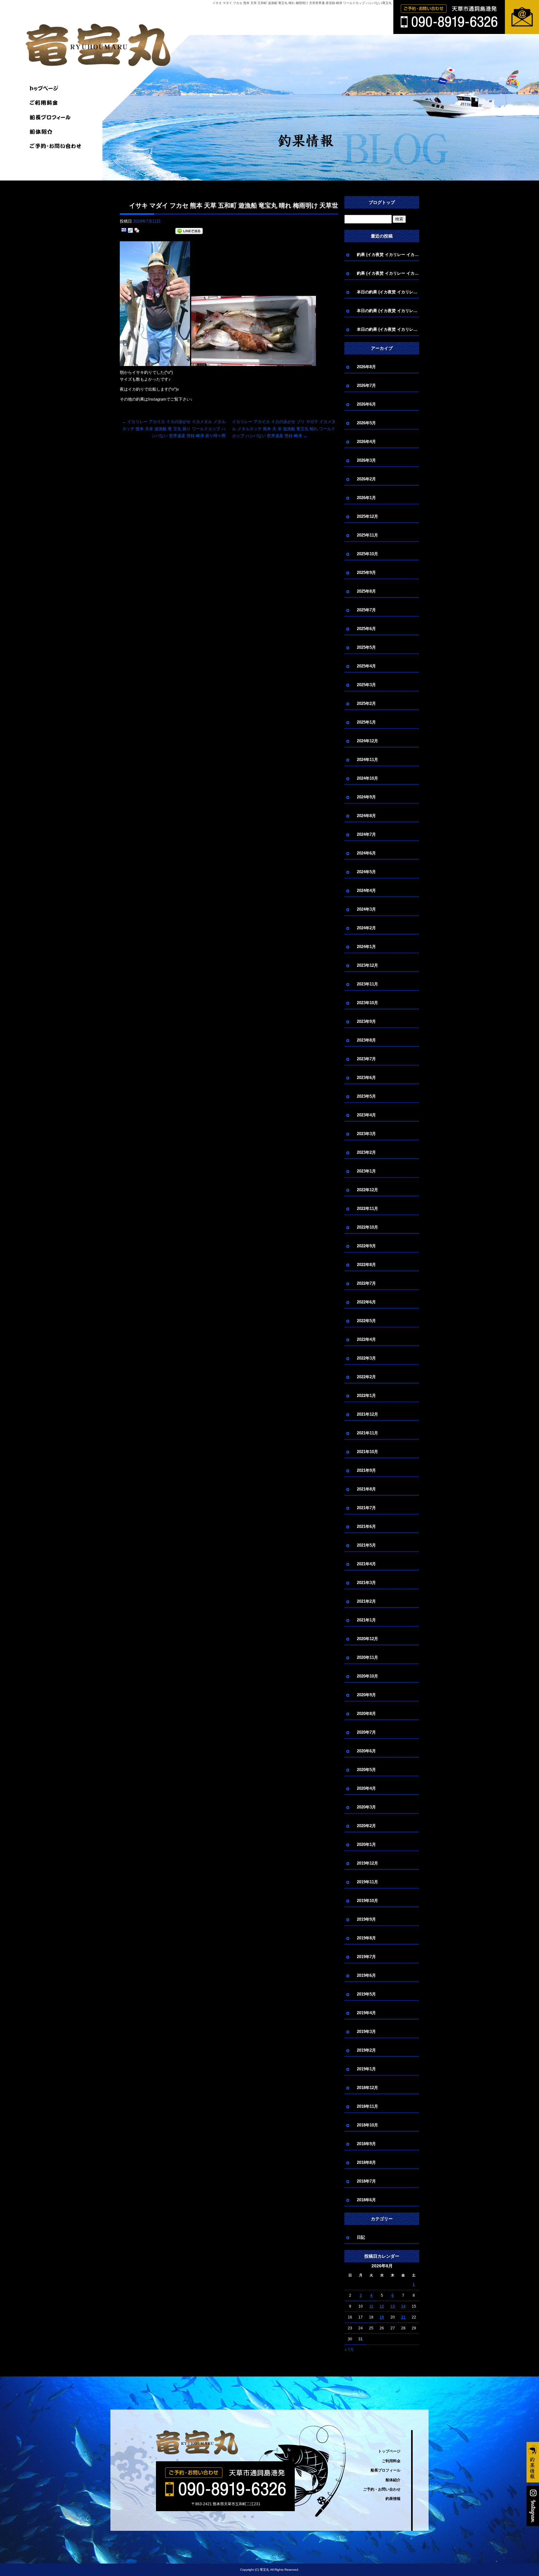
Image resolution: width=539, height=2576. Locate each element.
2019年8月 (366, 1938)
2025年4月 (366, 666)
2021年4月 (366, 1564)
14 (403, 2306)
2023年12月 (367, 965)
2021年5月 (366, 1545)
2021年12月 (367, 1414)
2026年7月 (366, 385)
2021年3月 (366, 1583)
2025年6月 (366, 629)
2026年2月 (366, 479)
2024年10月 (367, 778)
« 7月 (349, 2350)
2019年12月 (367, 1863)
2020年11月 (367, 1657)
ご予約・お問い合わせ (57, 146)
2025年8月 (366, 591)
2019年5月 (366, 1994)
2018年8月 (366, 2162)
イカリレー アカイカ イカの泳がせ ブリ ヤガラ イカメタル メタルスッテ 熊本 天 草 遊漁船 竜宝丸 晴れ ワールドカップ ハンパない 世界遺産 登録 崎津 (284, 429)
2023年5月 (366, 1096)
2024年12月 (367, 741)
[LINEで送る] (189, 231)
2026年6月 (366, 404)
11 (371, 2306)
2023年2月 (366, 1152)
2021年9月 (366, 1470)
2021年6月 (366, 1526)
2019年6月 (366, 1975)
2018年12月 (367, 2088)
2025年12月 (367, 516)
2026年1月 (366, 498)
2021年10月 (367, 1452)
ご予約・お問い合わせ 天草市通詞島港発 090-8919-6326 (434, 34)
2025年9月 (366, 573)
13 (393, 2306)
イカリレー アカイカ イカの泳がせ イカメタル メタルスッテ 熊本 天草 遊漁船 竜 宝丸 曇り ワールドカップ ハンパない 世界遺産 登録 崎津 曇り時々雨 (174, 429)
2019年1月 (366, 2069)
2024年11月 (367, 760)
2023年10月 (367, 1003)
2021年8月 (366, 1489)
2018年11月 (367, 2106)
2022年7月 (366, 1283)
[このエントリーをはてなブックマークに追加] (124, 231)
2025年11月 (367, 535)
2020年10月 (367, 1676)
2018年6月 (366, 2200)
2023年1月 (366, 1171)
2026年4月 (366, 442)
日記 (361, 2237)
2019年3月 (366, 2032)
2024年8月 (366, 816)
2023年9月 (366, 1021)
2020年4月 (366, 1788)
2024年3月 (366, 909)
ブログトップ (382, 202)
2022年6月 (366, 1302)
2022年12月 (367, 1190)
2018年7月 (366, 2181)
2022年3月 (366, 1358)
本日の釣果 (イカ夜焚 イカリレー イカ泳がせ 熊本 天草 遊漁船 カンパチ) (388, 292)
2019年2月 (366, 2050)
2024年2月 (366, 928)
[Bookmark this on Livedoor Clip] (130, 231)
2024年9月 (366, 797)
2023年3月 (366, 1134)
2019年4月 (366, 2013)
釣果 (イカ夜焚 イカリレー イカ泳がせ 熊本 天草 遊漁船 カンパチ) (388, 255)
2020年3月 (366, 1807)
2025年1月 (366, 722)
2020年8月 (366, 1714)
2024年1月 (366, 947)
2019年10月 (367, 1901)
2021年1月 (366, 1620)
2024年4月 (366, 891)
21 (403, 2317)
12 (382, 2306)
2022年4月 (366, 1339)
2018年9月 (366, 2144)
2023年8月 (366, 1040)
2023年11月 (367, 984)
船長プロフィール (57, 117)
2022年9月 (366, 1246)
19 (382, 2317)
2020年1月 (366, 1844)
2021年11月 (367, 1433)
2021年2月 (366, 1601)
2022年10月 (367, 1227)
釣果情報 (393, 2499)
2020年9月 (366, 1695)
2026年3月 (366, 460)
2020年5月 (366, 1770)
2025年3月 (366, 685)
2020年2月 (366, 1826)
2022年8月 (366, 1265)
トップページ (57, 89)
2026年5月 (366, 423)
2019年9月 (366, 1919)
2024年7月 (366, 834)
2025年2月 (366, 703)
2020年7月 (366, 1732)
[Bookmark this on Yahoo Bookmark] (137, 231)
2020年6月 (366, 1751)
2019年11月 (367, 1882)
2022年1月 (366, 1396)
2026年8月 (366, 367)
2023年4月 (366, 1115)
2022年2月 (366, 1377)
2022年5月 (366, 1321)
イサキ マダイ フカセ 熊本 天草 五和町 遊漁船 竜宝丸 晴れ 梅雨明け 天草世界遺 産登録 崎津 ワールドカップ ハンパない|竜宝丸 (302, 3)
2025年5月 (366, 647)
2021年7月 (366, 1508)
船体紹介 (57, 132)
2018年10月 (367, 2125)
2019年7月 (366, 1957)
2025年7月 (366, 610)
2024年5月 (366, 872)
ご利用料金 (57, 103)
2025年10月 (367, 554)
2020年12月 (367, 1639)
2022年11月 (367, 1209)
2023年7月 (366, 1059)
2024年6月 (366, 853)
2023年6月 (366, 1078)
